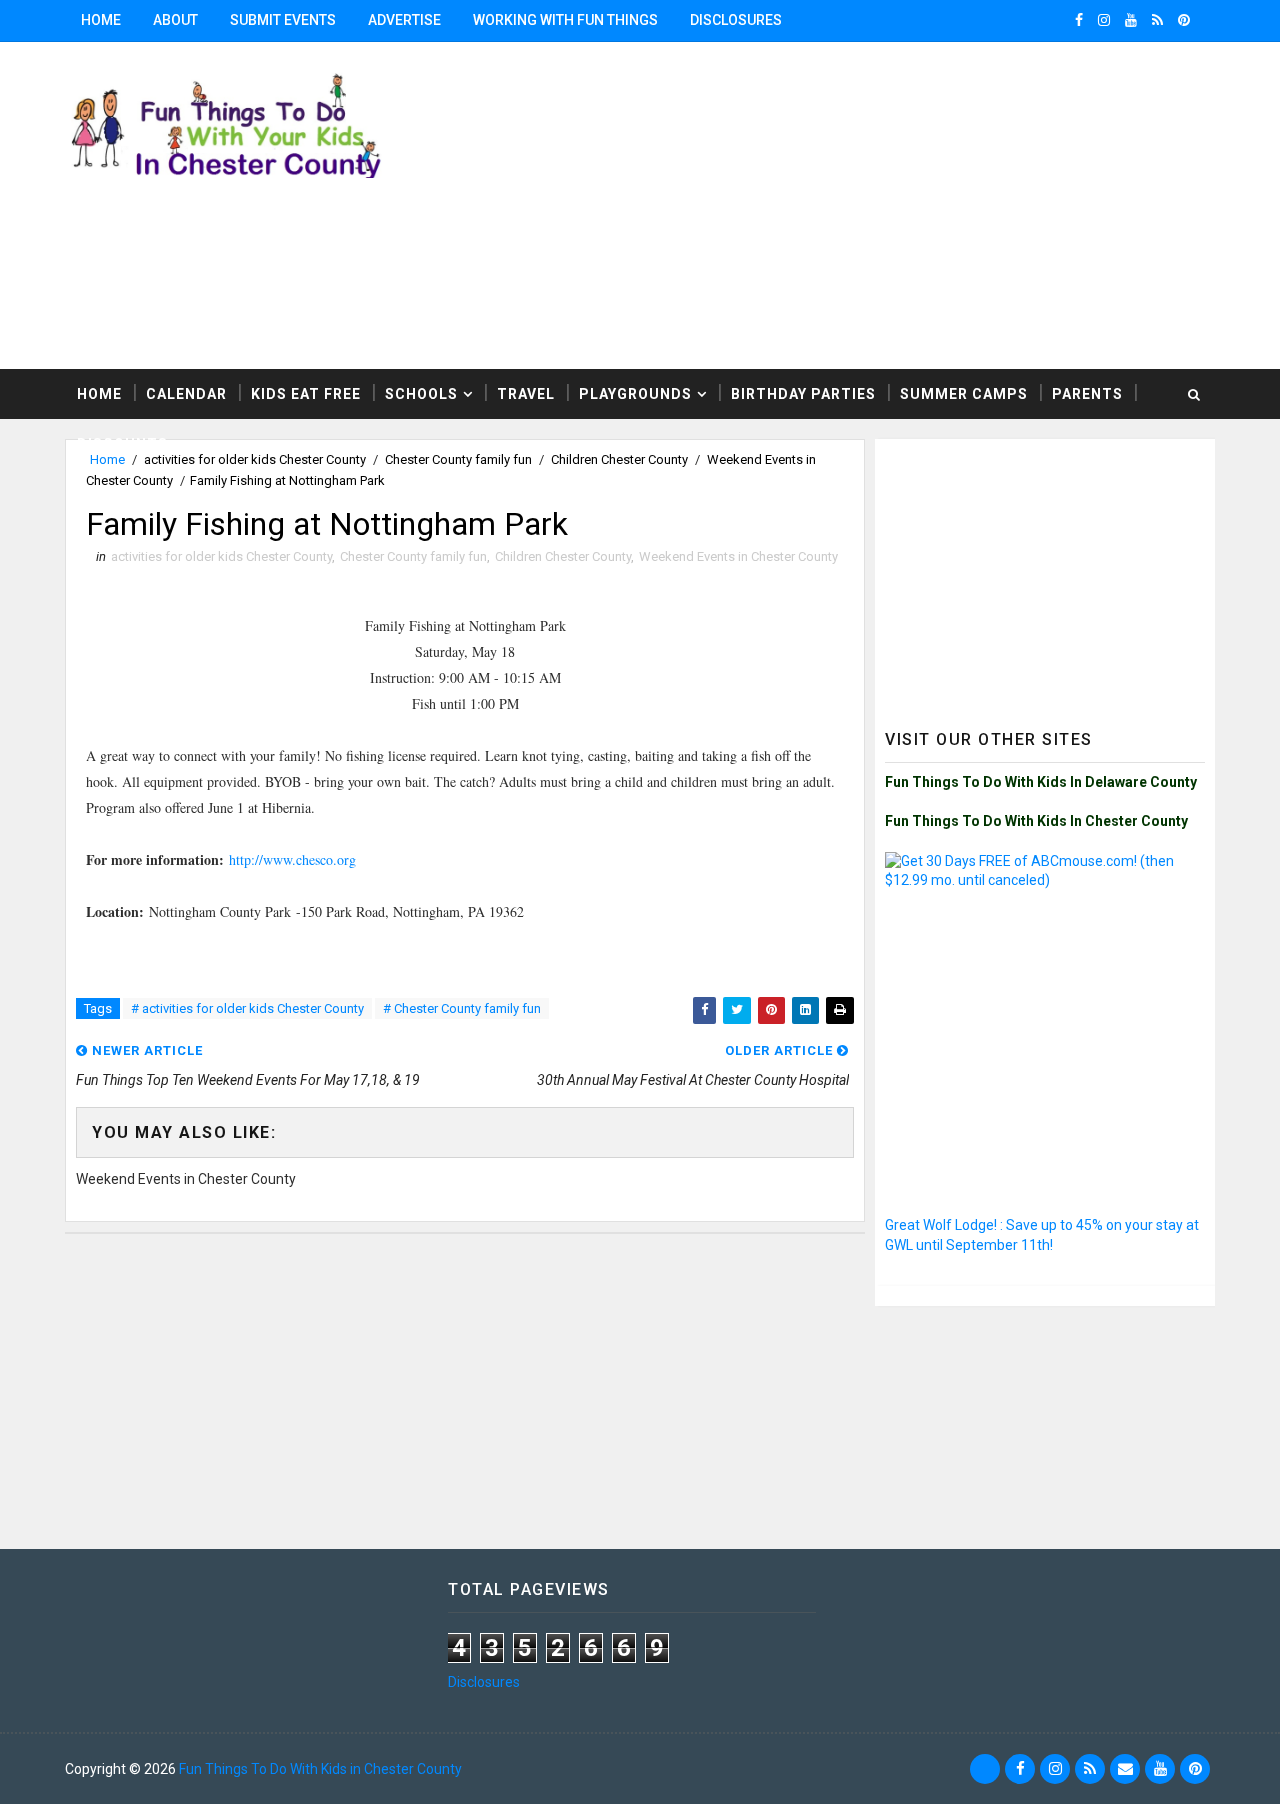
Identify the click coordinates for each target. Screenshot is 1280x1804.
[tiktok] (985, 1769)
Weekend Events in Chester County (738, 556)
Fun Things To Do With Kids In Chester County (1036, 821)
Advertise (404, 20)
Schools (421, 394)
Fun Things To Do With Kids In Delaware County (1041, 782)
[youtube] (1131, 20)
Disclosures (736, 20)
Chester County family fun (413, 556)
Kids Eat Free (306, 394)
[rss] (1157, 20)
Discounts (122, 444)
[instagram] (1104, 20)
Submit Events (283, 20)
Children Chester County (563, 556)
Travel (526, 394)
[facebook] (1079, 20)
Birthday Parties (803, 394)
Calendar (186, 394)
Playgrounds (635, 394)
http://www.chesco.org (292, 859)
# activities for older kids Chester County (247, 1008)
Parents (1087, 394)
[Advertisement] (1045, 574)
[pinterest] (1184, 20)
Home (101, 20)
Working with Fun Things (565, 20)
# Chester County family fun (462, 1008)
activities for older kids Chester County (221, 556)
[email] (1125, 1769)
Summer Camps (964, 394)
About (175, 20)
